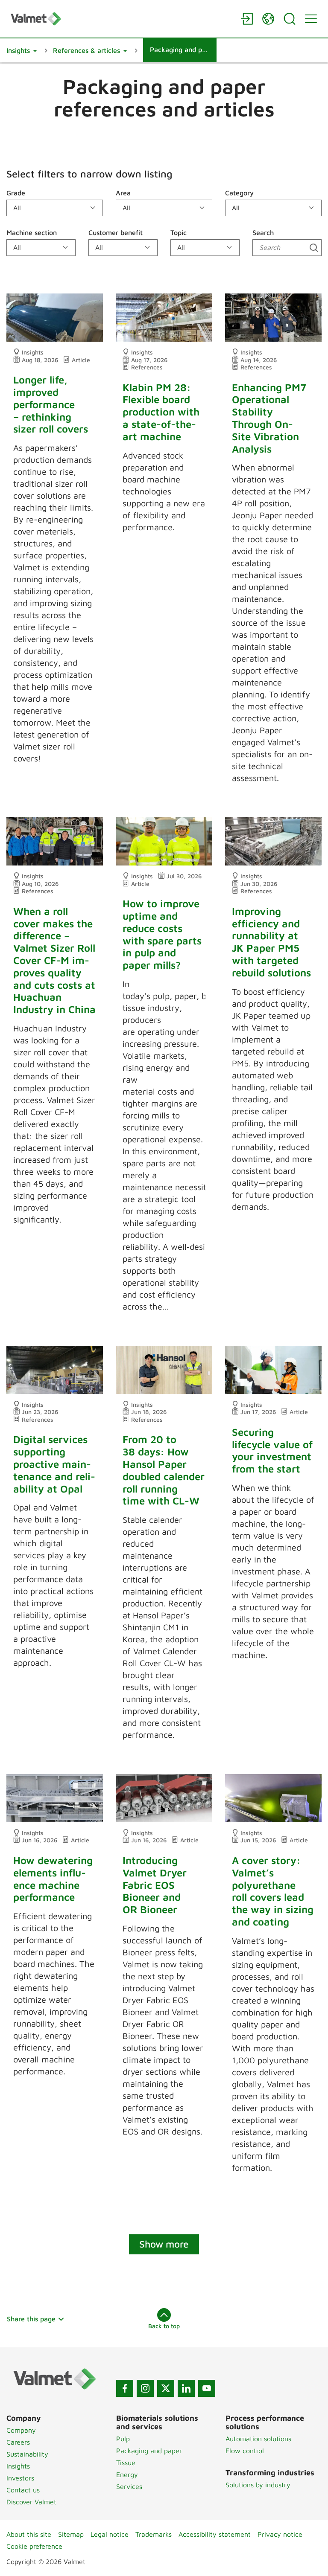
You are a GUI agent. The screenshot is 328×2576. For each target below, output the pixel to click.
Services (129, 2486)
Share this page (31, 2319)
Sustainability (27, 2454)
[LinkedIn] (186, 2388)
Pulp (123, 2439)
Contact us (23, 2490)
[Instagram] (145, 2388)
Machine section (32, 232)
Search (263, 232)
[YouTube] (207, 2388)
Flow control (245, 2451)
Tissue (126, 2463)
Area (123, 193)
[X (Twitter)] (166, 2388)
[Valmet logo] (121, 19)
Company (21, 2430)
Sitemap (71, 2534)
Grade (16, 193)
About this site (29, 2534)
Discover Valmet (31, 2502)
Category (239, 193)
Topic (179, 232)
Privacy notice (280, 2534)
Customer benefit (116, 232)
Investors (20, 2478)
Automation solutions (258, 2439)
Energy (127, 2474)
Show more (164, 2244)
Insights (18, 2466)
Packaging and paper (149, 2451)
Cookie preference (34, 2546)
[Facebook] (125, 2388)
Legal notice (110, 2534)
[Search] (290, 19)
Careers (18, 2442)
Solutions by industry (258, 2485)
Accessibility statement (215, 2534)
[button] (22, 50)
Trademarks (154, 2534)
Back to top (164, 2326)
